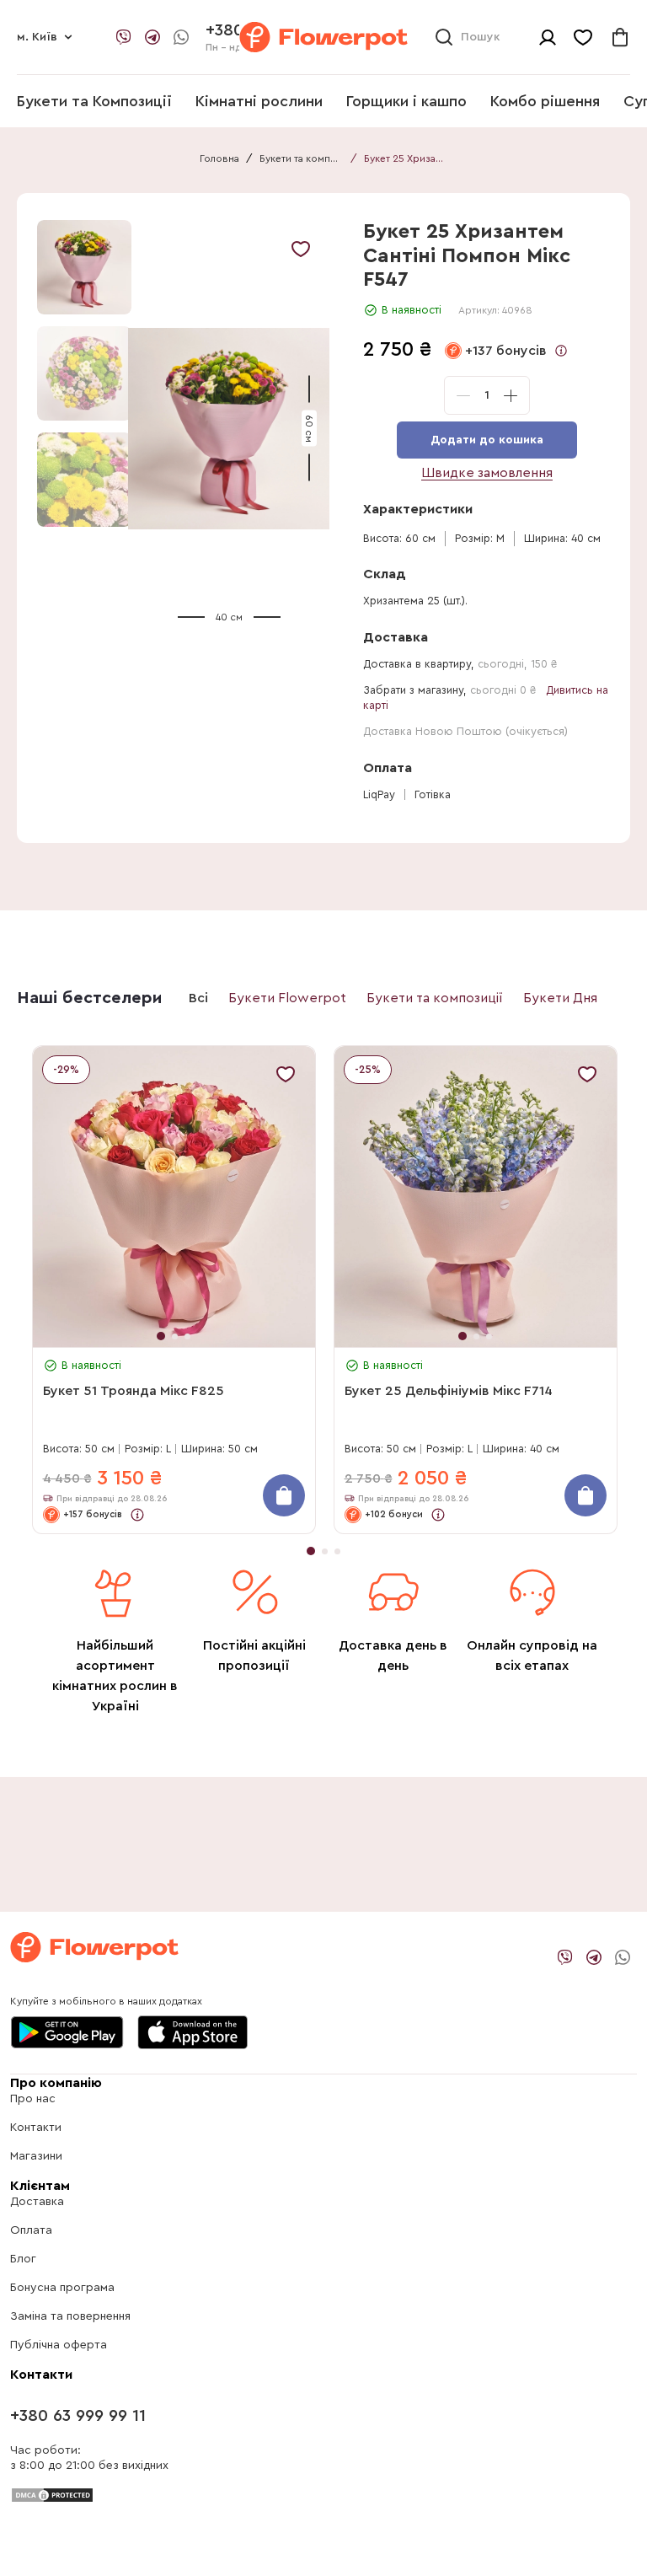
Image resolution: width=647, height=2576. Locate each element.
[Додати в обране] (301, 249)
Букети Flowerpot (287, 998)
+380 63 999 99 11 (78, 2416)
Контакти (36, 2128)
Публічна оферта (59, 2345)
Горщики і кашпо (406, 101)
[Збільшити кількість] (511, 395)
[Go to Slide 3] (84, 480)
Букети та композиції (302, 158)
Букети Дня (560, 998)
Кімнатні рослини (259, 101)
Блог (23, 2259)
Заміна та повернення (70, 2316)
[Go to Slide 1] (84, 267)
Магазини (36, 2156)
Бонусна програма (62, 2288)
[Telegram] (152, 37)
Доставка (37, 2202)
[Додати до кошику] (284, 1495)
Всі (198, 998)
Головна (219, 158)
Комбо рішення (545, 101)
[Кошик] (620, 37)
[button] (229, 429)
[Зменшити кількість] (463, 395)
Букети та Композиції (94, 101)
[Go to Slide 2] (84, 373)
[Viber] (124, 37)
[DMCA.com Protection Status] (52, 2494)
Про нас (33, 2099)
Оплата (31, 2230)
